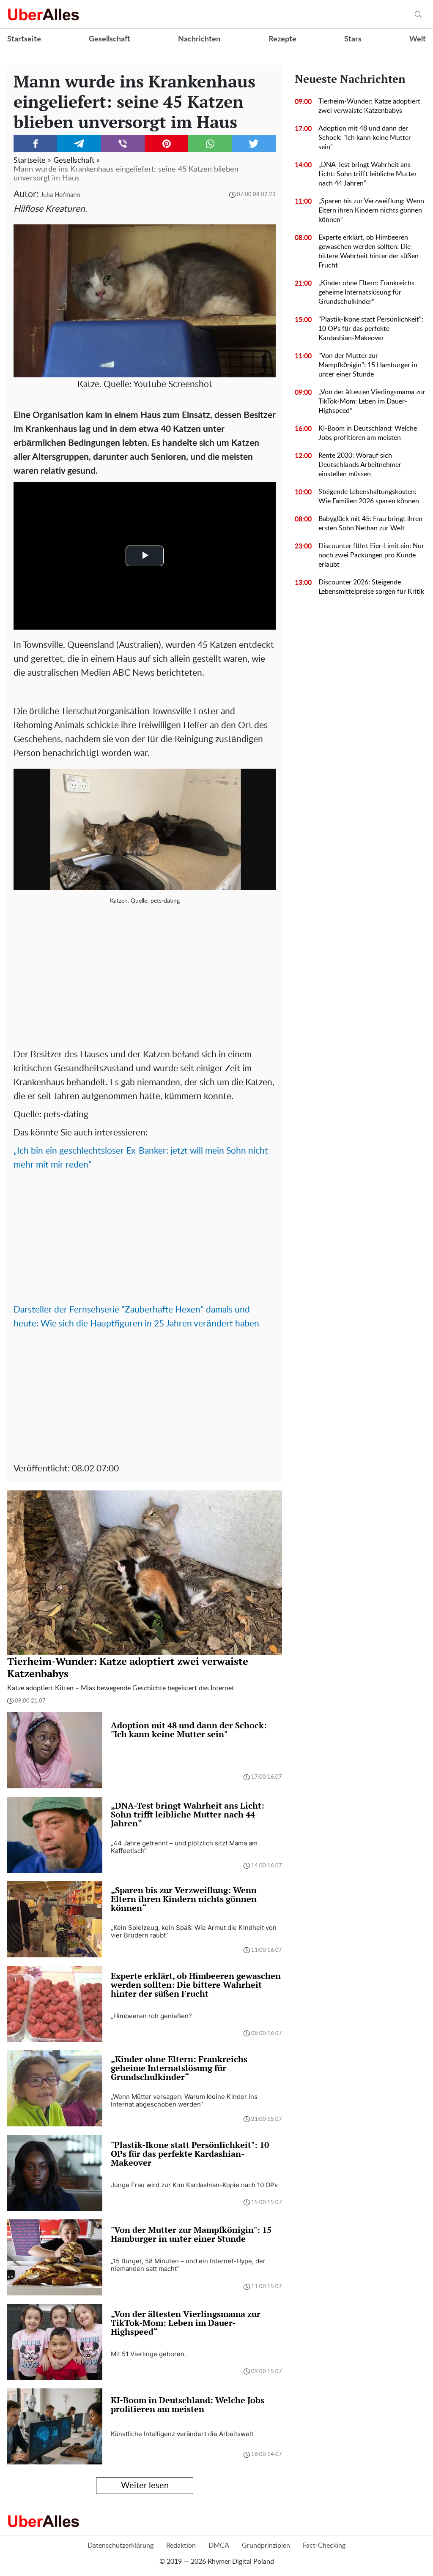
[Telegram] (79, 144)
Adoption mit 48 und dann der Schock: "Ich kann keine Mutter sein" (365, 138)
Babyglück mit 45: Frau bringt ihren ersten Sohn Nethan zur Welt (370, 524)
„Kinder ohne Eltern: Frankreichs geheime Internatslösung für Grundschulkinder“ (366, 292)
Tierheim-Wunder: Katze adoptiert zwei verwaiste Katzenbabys (369, 106)
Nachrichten (199, 39)
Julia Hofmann (60, 195)
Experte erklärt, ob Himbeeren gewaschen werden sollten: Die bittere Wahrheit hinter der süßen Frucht (369, 251)
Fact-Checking (324, 2546)
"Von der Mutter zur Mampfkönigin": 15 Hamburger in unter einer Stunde (368, 365)
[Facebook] (35, 144)
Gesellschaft (110, 39)
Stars (353, 39)
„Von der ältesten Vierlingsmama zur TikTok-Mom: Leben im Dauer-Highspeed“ (372, 401)
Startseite (24, 39)
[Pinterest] (166, 144)
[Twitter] (254, 144)
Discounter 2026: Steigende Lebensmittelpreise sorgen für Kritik (371, 587)
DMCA (219, 2546)
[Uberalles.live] (43, 14)
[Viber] (123, 144)
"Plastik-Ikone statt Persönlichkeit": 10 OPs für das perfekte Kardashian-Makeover (371, 329)
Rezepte (282, 39)
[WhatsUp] (210, 144)
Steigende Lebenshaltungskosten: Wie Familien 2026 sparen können (369, 497)
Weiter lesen (145, 2486)
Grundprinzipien (266, 2546)
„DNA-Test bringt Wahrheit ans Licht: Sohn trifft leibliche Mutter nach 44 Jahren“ (368, 174)
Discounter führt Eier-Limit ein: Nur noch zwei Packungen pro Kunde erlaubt (371, 555)
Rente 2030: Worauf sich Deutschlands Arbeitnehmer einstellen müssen (360, 465)
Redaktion (181, 2546)
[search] (418, 15)
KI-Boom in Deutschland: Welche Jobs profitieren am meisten (368, 433)
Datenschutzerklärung (121, 2546)
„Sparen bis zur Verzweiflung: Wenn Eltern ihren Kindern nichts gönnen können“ (371, 210)
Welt (418, 39)
